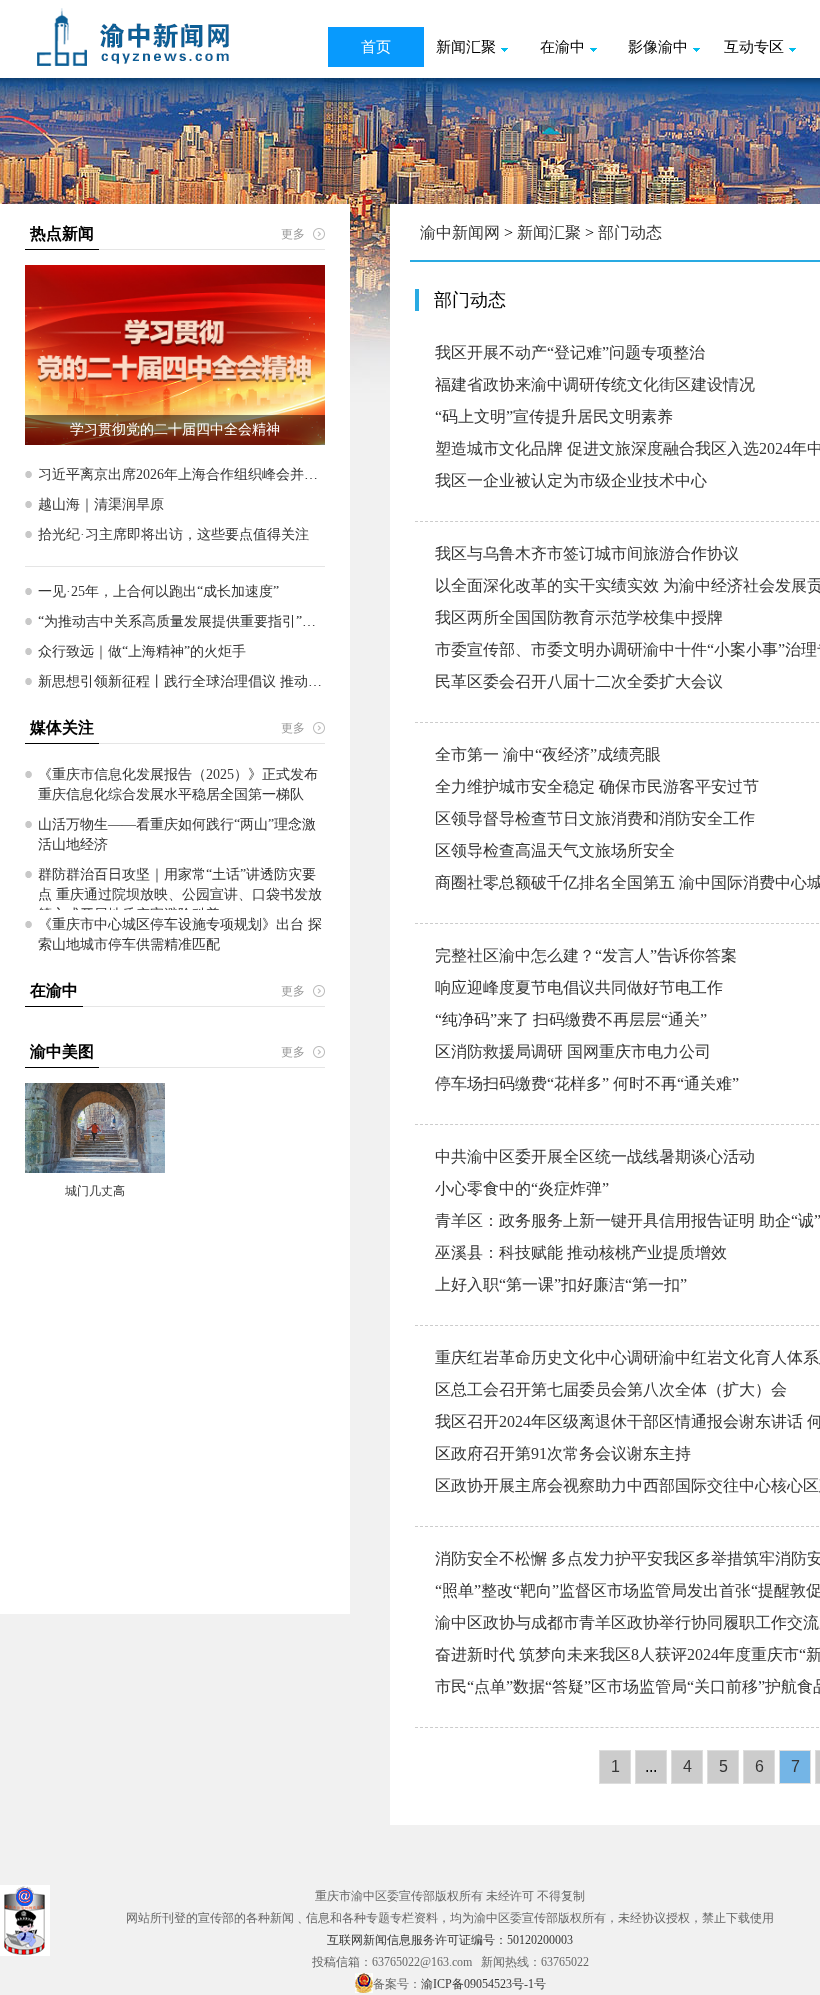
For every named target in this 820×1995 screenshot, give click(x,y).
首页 (376, 47)
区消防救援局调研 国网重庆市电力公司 (573, 1051)
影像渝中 (658, 47)
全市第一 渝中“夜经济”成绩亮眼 (548, 754)
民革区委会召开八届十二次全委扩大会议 (579, 681)
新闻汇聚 (466, 47)
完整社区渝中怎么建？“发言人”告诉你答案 (586, 955)
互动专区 (754, 47)
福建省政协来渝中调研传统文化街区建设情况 (595, 384)
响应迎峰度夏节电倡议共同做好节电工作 (579, 987)
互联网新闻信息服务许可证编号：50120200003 (450, 1940)
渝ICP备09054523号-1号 (483, 1984)
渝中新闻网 (460, 232)
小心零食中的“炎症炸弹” (522, 1188)
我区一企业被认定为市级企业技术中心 (571, 480)
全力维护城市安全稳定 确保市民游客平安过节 (597, 786)
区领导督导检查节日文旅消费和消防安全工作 (595, 818)
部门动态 (630, 232)
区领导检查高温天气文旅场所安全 (555, 850)
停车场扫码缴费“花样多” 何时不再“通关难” (587, 1083)
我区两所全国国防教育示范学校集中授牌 (579, 617)
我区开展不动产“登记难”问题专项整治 (570, 352)
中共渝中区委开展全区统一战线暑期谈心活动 (595, 1156)
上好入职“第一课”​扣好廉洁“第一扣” (561, 1284)
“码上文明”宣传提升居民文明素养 (554, 416)
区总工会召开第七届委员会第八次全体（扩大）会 (611, 1389)
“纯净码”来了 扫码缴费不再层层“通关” (571, 1019)
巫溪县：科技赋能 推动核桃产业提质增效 (581, 1252)
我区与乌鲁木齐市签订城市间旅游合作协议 (587, 553)
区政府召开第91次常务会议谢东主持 (563, 1453)
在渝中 (562, 47)
